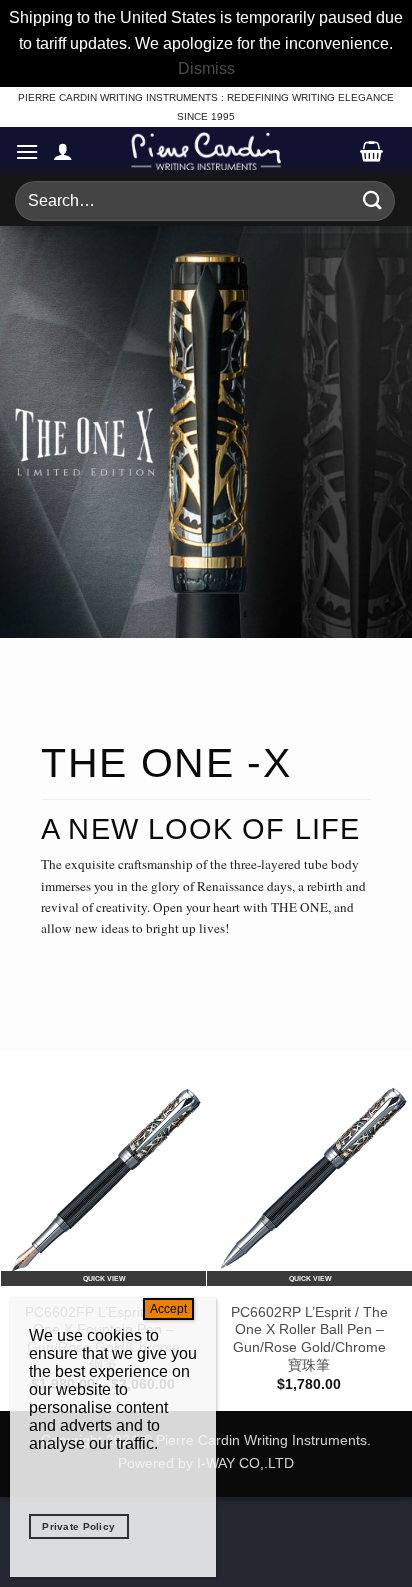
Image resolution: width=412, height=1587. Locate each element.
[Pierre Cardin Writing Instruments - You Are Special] (206, 151)
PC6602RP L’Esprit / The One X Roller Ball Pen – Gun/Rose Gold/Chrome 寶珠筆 (309, 1339)
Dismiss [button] (206, 68)
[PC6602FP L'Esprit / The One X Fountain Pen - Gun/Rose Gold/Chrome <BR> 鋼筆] (103, 1183)
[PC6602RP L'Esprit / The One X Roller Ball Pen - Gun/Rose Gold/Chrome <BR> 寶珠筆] (309, 1183)
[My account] (63, 151)
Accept (168, 1309)
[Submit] (373, 200)
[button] (27, 151)
